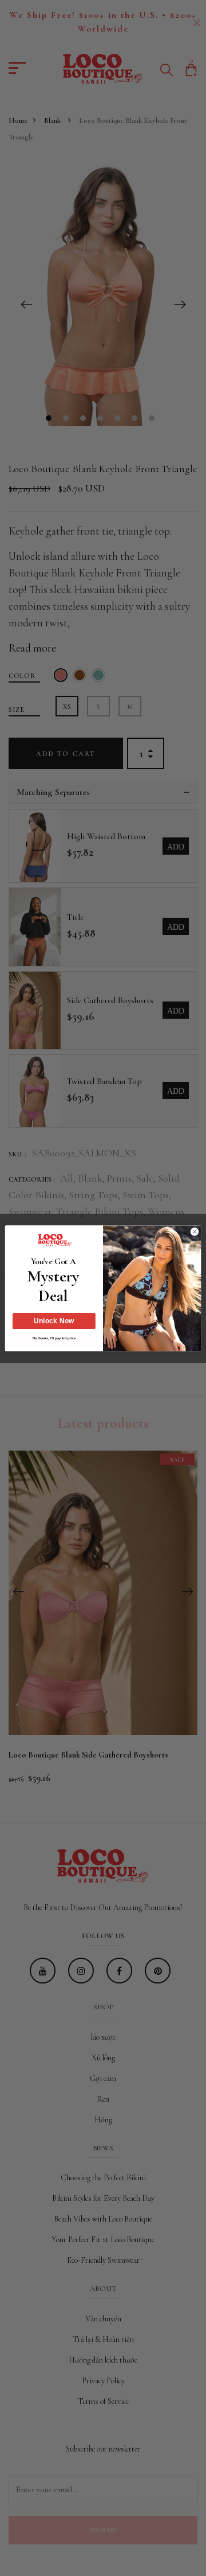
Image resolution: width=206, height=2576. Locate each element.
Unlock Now (54, 1321)
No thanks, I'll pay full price (54, 1338)
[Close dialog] (194, 1231)
